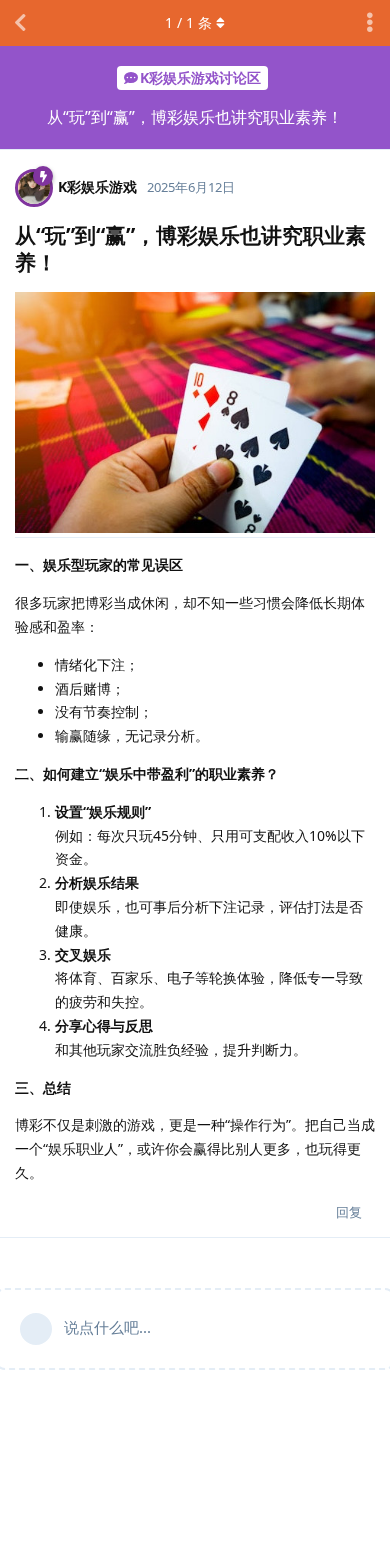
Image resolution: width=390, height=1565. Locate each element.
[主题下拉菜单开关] (370, 23)
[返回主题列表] (20, 23)
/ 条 (188, 22)
